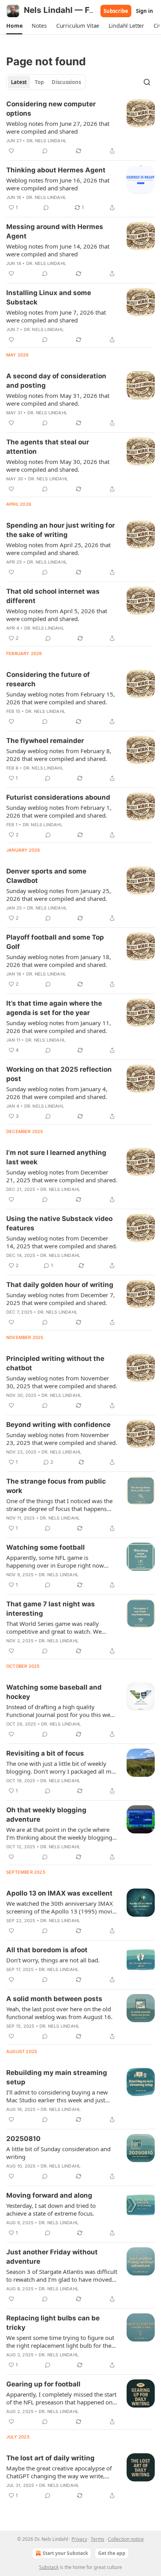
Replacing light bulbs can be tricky (53, 2323)
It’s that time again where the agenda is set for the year (54, 1008)
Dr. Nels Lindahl (47, 141)
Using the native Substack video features (59, 1223)
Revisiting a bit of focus (45, 1753)
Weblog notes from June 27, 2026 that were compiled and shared (58, 127)
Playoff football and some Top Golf (55, 942)
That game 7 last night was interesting (51, 1609)
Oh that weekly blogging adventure (46, 1815)
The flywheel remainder (45, 741)
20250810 (23, 2139)
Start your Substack (65, 2553)
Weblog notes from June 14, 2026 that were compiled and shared (58, 250)
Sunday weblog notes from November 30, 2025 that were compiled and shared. (62, 1382)
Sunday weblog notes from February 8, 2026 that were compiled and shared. (59, 755)
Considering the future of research (48, 679)
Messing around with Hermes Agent (55, 231)
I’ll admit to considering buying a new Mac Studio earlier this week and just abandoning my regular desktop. (57, 2096)
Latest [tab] (19, 82)
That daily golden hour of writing (60, 1285)
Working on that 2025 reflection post (59, 1074)
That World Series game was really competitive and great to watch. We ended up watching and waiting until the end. (61, 1627)
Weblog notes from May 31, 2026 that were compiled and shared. (58, 399)
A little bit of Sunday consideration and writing (58, 2153)
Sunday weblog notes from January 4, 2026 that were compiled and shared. (57, 1093)
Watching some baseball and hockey (54, 1692)
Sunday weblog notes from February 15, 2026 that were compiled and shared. (61, 698)
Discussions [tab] (66, 82)
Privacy (79, 2539)
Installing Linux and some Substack (49, 297)
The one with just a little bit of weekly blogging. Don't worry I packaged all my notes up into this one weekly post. (60, 1767)
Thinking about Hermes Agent (56, 170)
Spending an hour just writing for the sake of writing (61, 530)
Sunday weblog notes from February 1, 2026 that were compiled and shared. (59, 811)
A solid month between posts (54, 1999)
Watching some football (46, 1547)
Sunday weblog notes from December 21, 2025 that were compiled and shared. (62, 1176)
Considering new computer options (51, 109)
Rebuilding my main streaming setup (57, 2077)
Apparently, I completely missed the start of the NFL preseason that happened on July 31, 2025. (61, 2398)
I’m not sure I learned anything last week (56, 1157)
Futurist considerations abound (58, 797)
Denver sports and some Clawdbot (46, 876)
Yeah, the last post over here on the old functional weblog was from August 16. (59, 2013)
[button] (14, 26)
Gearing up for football (43, 2384)
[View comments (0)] (45, 151)
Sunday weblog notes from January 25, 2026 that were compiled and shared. (59, 895)
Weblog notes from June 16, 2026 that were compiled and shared (58, 184)
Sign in (145, 11)
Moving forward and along (49, 2195)
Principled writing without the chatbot (55, 1363)
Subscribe (116, 11)
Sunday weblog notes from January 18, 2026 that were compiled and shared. (59, 961)
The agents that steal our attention (48, 447)
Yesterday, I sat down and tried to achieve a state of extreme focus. (51, 2209)
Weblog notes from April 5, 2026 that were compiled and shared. (57, 615)
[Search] (147, 82)
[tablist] (46, 82)
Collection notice (126, 2539)
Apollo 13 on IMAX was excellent (59, 1893)
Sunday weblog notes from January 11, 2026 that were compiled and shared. (59, 1027)
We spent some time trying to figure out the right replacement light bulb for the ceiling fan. (60, 2341)
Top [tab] (39, 82)
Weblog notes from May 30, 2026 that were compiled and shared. (58, 465)
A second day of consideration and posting (56, 381)
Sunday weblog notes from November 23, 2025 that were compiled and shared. (62, 1439)
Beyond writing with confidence (58, 1425)
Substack (49, 2567)
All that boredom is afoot (47, 1950)
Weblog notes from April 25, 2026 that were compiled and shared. (58, 549)
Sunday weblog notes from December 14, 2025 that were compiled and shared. (62, 1242)
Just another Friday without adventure (52, 2257)
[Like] (11, 151)
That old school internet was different (53, 596)
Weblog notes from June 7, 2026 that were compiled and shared (56, 316)
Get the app (112, 2553)
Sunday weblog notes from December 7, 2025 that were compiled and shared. (61, 1299)
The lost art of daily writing (50, 2458)
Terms (97, 2539)
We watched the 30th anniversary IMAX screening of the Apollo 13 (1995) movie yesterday (61, 1907)
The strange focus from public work (56, 1486)
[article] (80, 127)
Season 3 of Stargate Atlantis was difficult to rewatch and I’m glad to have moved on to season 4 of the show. (62, 2275)
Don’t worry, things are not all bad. (53, 1960)
